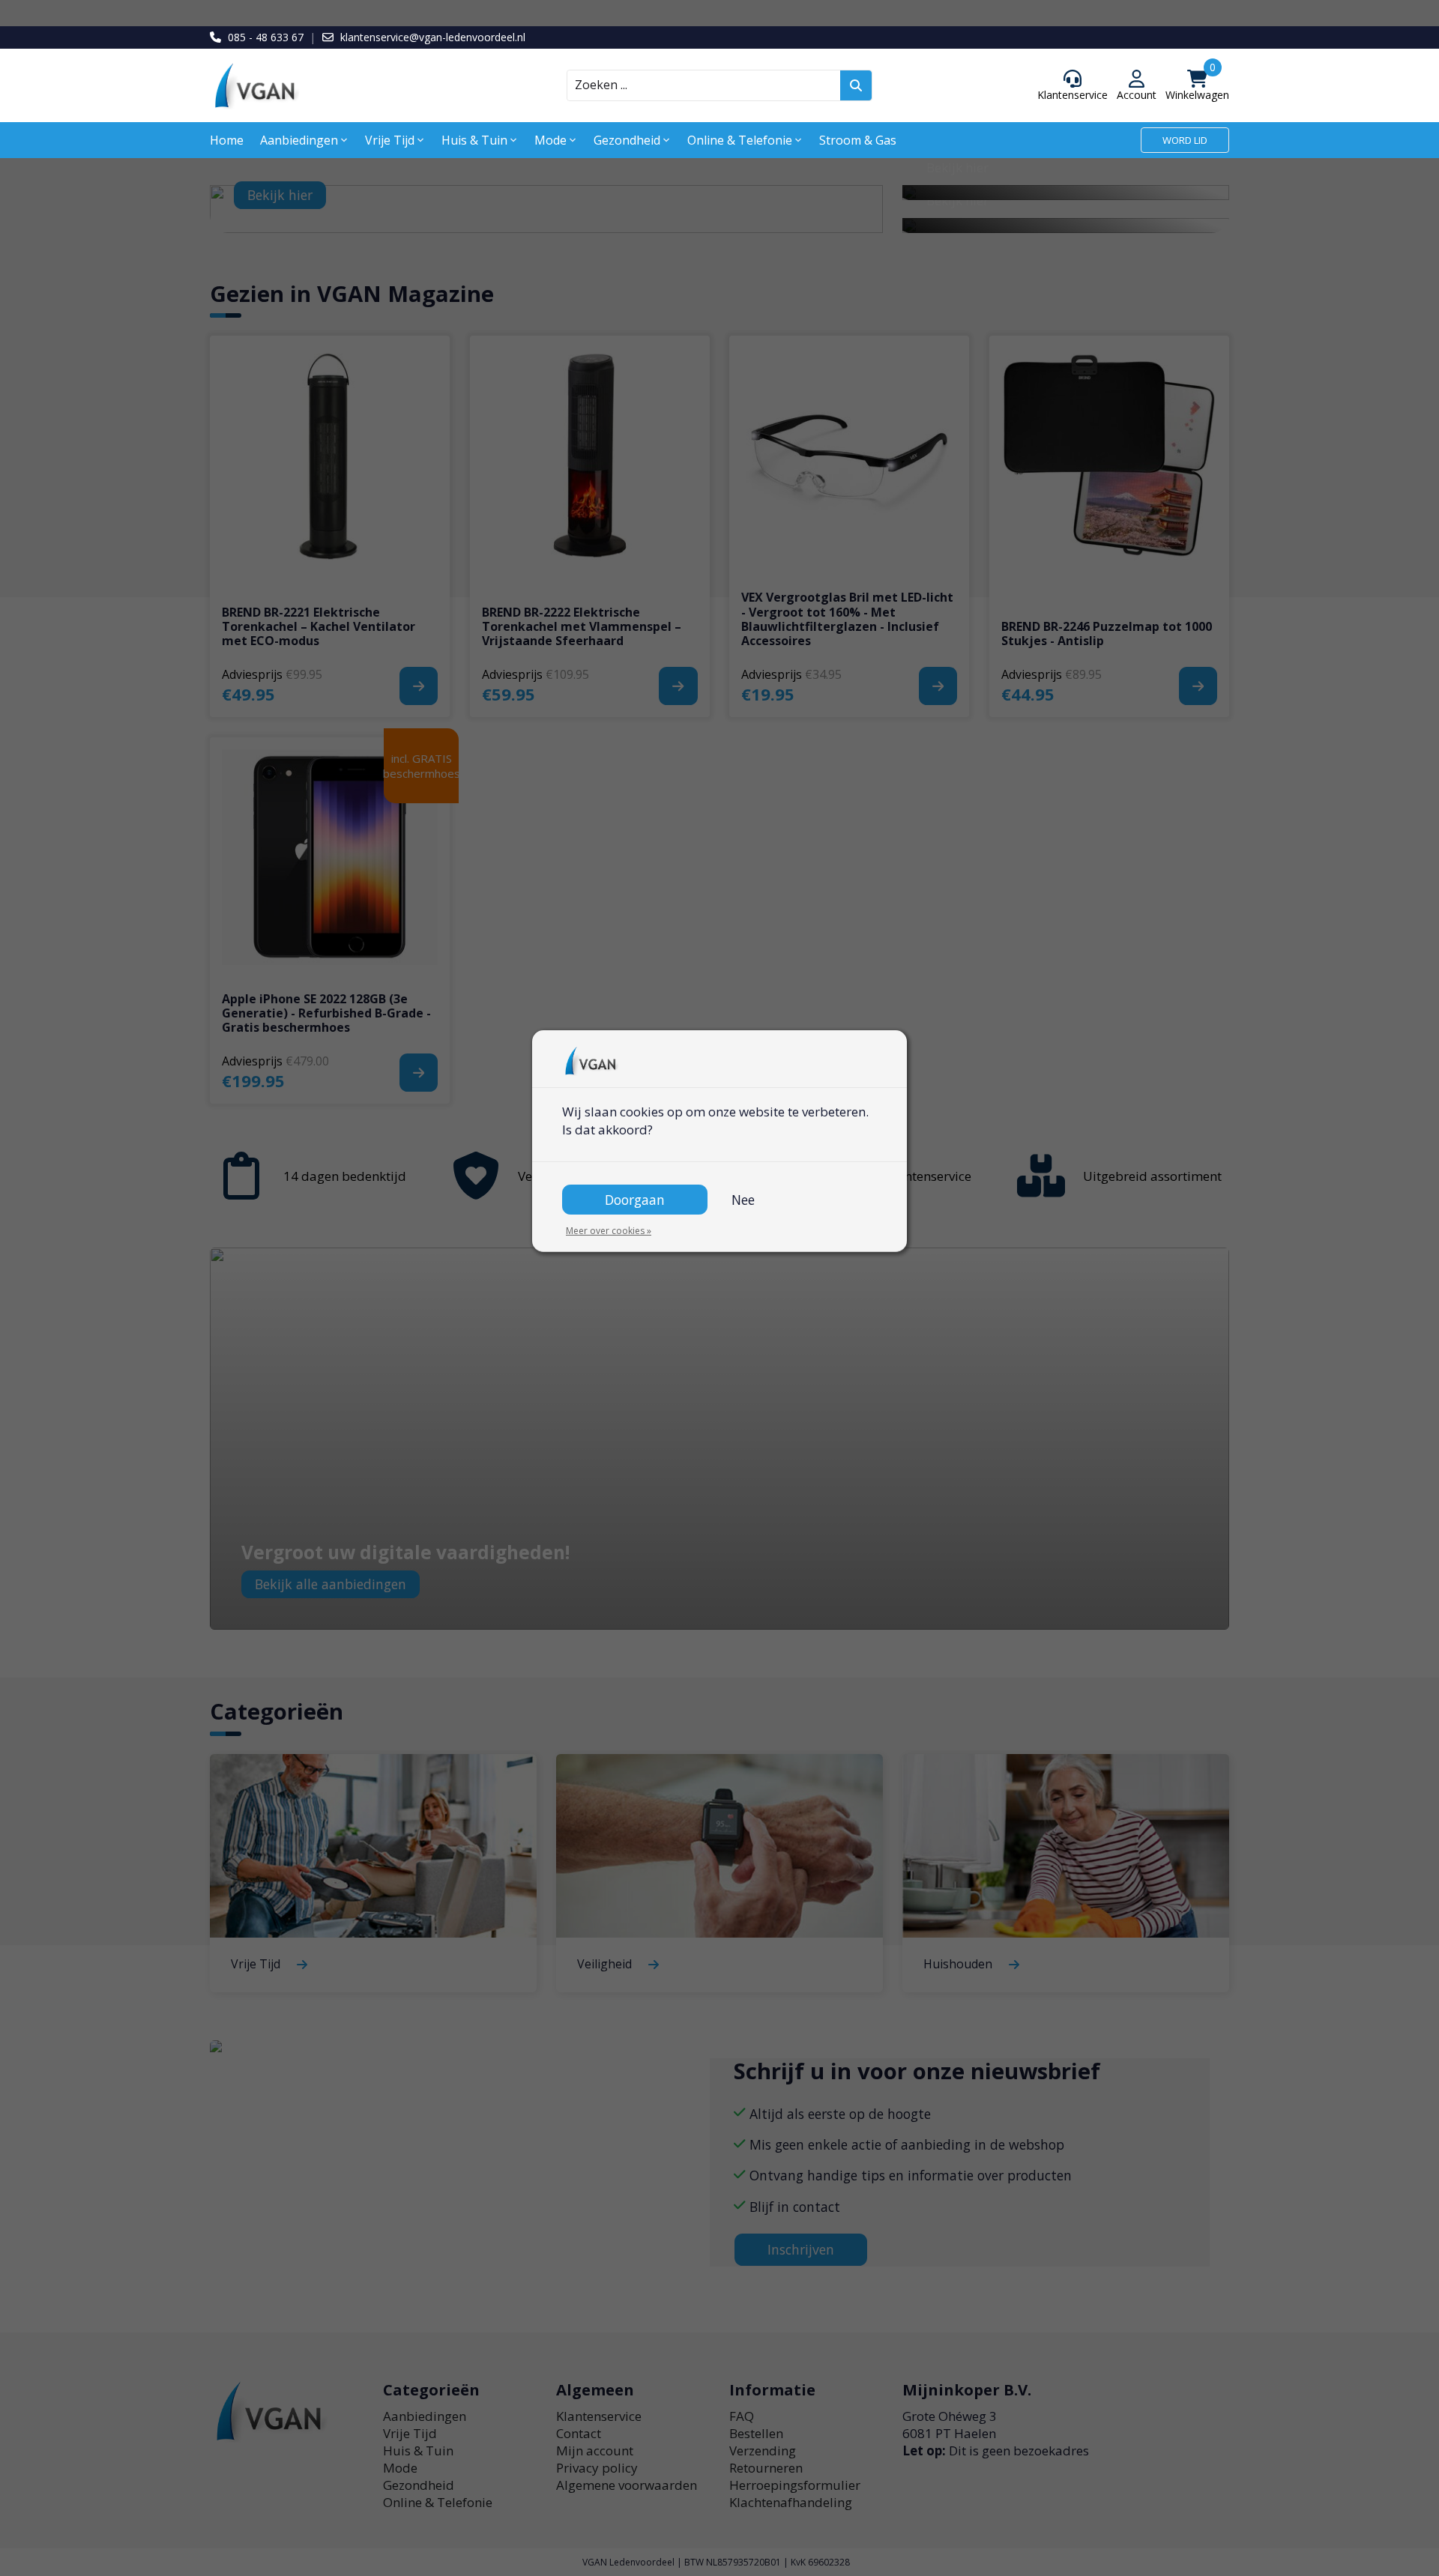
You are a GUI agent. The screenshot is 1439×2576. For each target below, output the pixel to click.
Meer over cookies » (609, 1231)
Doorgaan (635, 1200)
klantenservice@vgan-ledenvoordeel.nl (433, 37)
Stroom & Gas (858, 140)
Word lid (1185, 140)
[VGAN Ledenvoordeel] (337, 86)
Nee (743, 1200)
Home (227, 140)
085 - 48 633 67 (266, 37)
